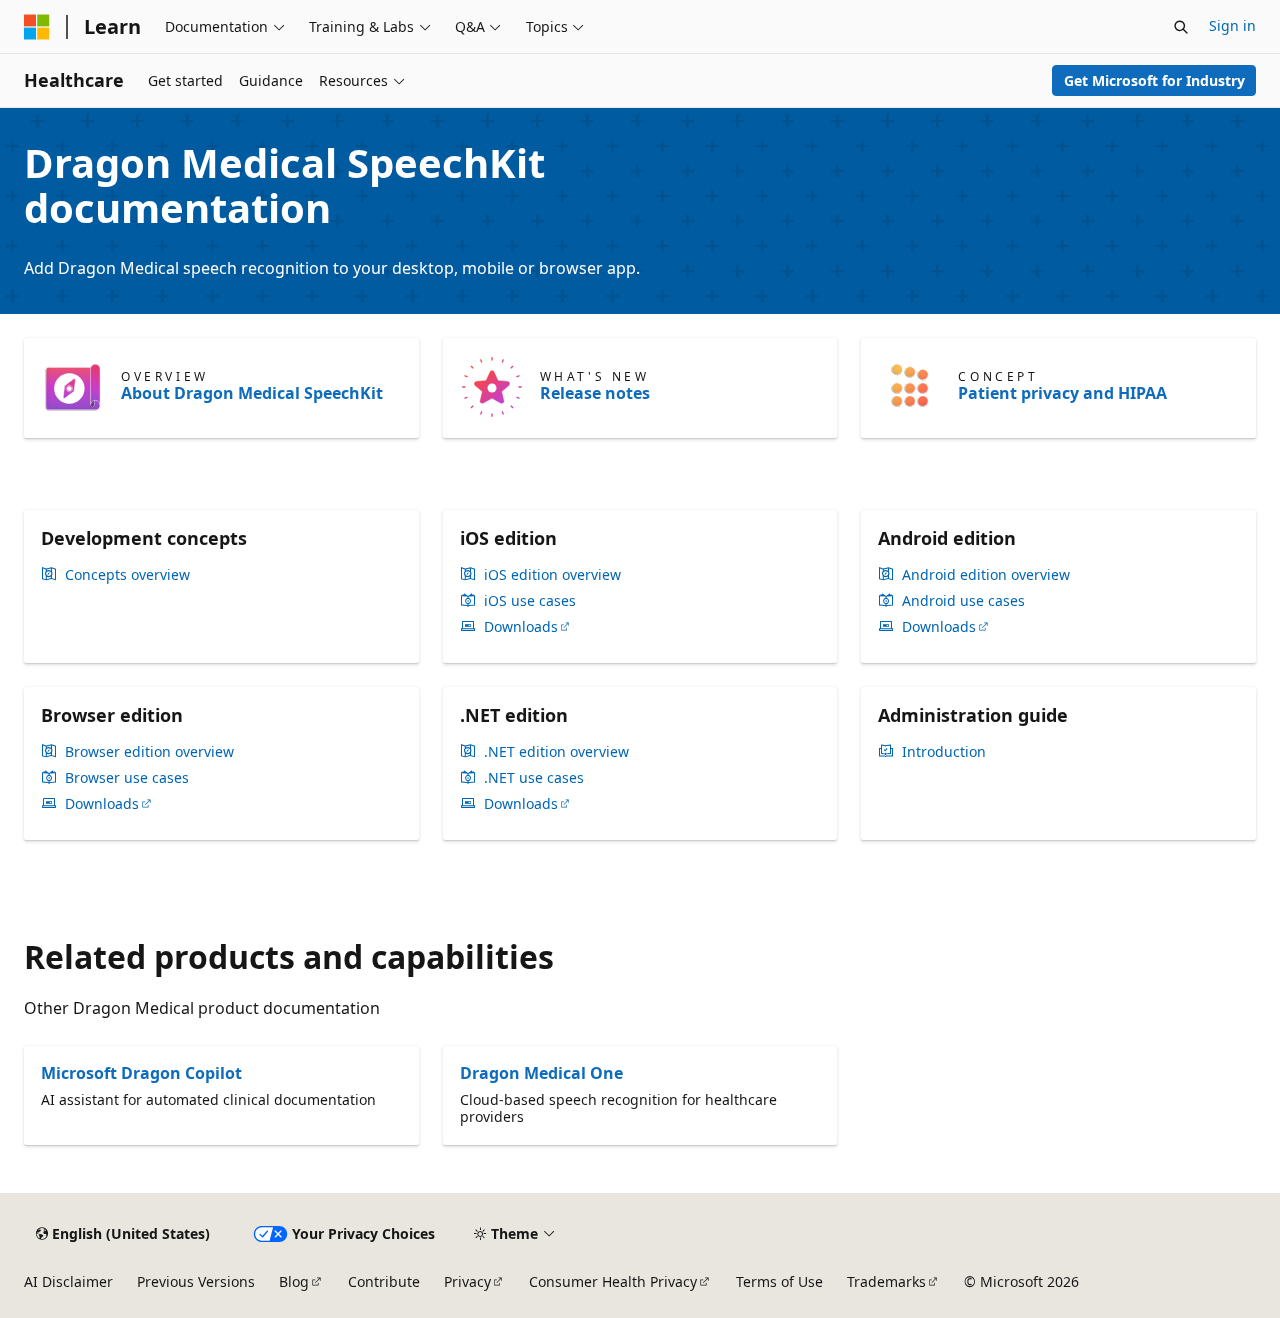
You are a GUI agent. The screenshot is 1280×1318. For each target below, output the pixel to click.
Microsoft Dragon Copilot (141, 1073)
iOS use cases (530, 601)
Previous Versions (196, 1281)
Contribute (384, 1281)
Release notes (595, 393)
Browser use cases (127, 778)
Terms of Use (779, 1281)
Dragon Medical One (541, 1073)
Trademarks (886, 1281)
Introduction (944, 752)
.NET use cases (534, 778)
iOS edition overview (552, 575)
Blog (294, 1281)
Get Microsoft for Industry (1154, 80)
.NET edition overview (556, 752)
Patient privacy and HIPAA (1062, 393)
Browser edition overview (149, 752)
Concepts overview (127, 575)
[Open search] (1181, 27)
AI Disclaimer (68, 1281)
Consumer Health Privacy (613, 1281)
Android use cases (963, 601)
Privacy (467, 1281)
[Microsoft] (37, 27)
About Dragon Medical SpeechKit (252, 393)
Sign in (1232, 25)
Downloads (521, 627)
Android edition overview (986, 575)
